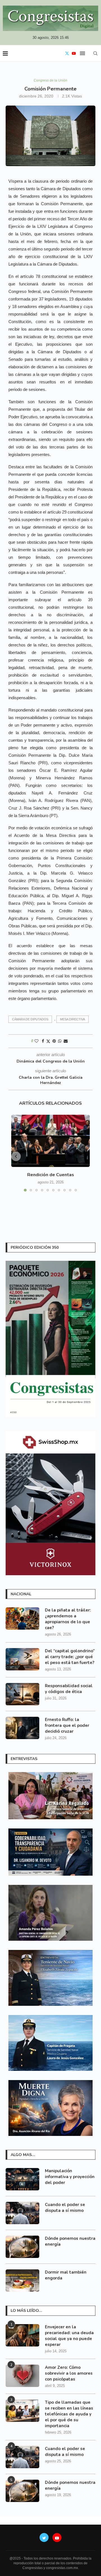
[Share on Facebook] (43, 1041)
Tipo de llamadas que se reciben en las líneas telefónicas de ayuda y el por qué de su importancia (69, 2414)
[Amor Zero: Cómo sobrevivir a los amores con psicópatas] (22, 2376)
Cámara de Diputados (30, 1019)
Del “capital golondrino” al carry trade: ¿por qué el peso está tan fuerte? (70, 1657)
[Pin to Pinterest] (54, 1041)
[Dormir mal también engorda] (22, 2281)
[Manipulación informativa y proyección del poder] (22, 2179)
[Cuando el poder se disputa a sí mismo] (22, 2213)
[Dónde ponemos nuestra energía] (22, 2247)
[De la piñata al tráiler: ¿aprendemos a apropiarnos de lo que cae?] (22, 1618)
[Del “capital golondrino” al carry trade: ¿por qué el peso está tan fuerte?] (22, 1659)
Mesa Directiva (73, 1019)
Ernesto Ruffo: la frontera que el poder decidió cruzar (67, 1725)
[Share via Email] (66, 1041)
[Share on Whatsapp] (60, 1041)
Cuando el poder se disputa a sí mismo (65, 2208)
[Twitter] (67, 53)
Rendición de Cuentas (51, 1175)
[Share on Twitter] (48, 1041)
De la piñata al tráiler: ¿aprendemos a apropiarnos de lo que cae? (68, 1619)
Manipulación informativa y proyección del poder (70, 2177)
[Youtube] (74, 53)
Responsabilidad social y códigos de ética (69, 1689)
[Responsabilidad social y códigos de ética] (22, 1694)
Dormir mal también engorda (66, 2275)
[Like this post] (36, 1041)
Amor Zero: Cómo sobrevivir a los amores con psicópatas (69, 2373)
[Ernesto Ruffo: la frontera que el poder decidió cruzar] (22, 1728)
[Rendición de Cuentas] (50, 1141)
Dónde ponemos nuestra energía (70, 2241)
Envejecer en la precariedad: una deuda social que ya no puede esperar (69, 2336)
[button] (16, 1156)
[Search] (95, 53)
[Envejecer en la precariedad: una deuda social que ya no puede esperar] (22, 2335)
